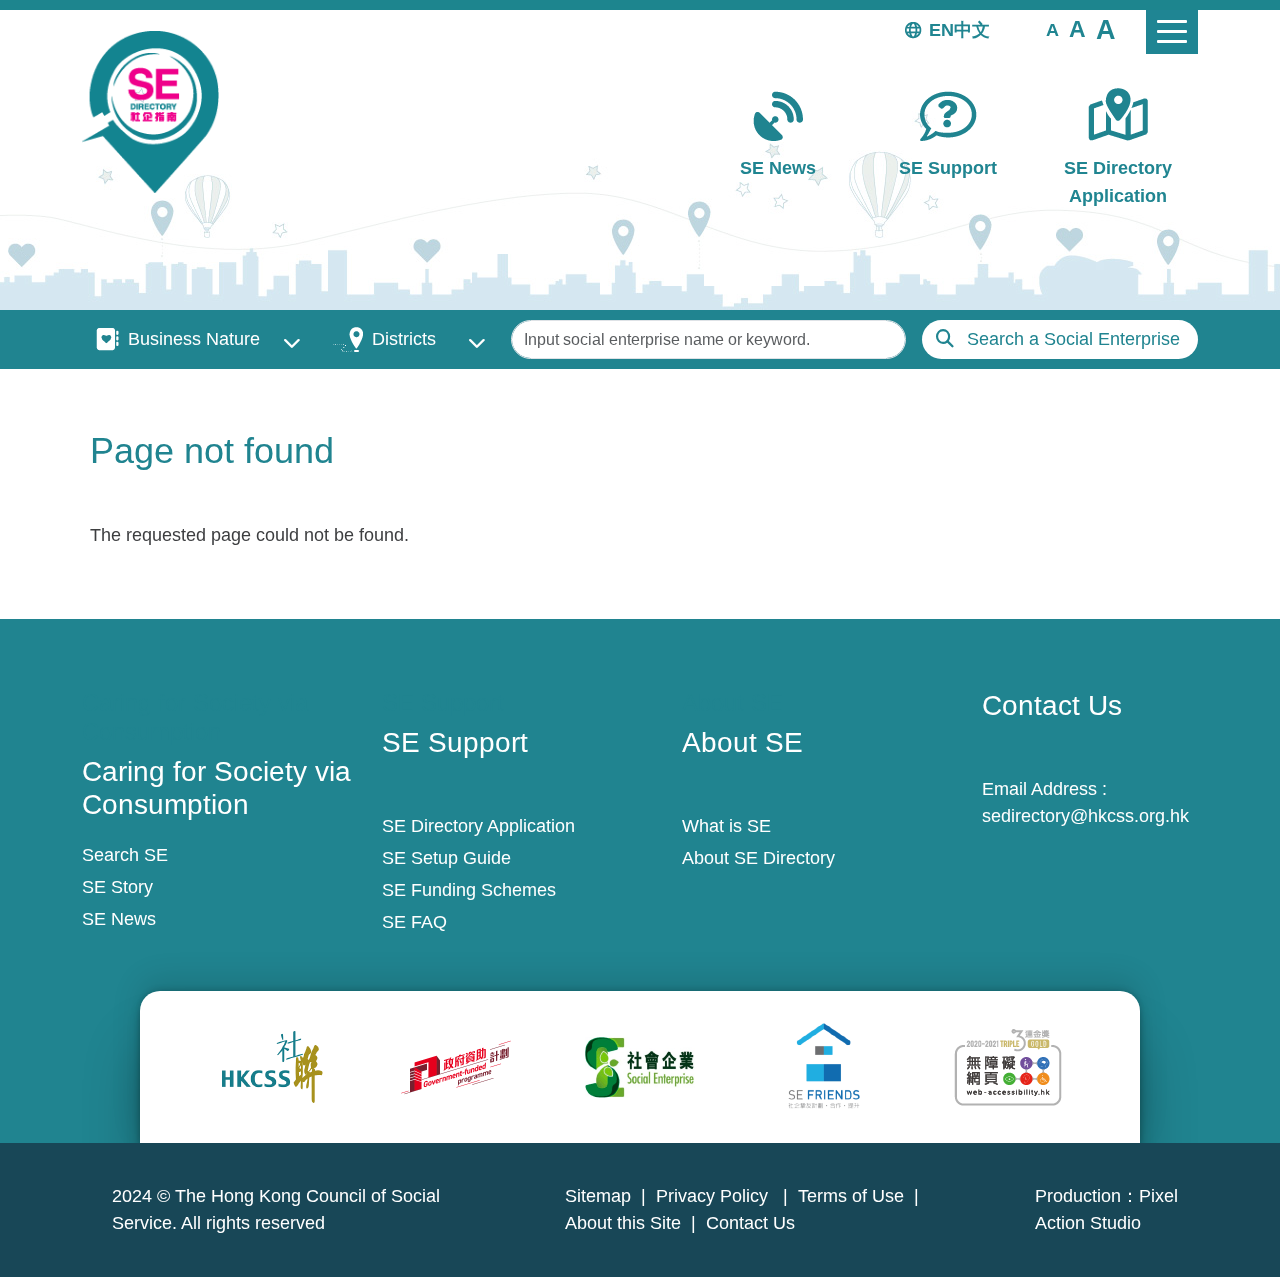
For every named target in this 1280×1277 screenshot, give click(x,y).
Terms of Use (851, 1196)
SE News (778, 168)
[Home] (158, 112)
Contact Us (750, 1223)
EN (941, 30)
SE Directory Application (1118, 181)
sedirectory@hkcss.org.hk (1085, 816)
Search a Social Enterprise (1073, 339)
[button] (1052, 29)
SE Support (948, 168)
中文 (972, 30)
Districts (404, 339)
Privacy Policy (714, 1196)
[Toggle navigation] (1172, 32)
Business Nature (194, 339)
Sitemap (598, 1196)
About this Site (623, 1223)
